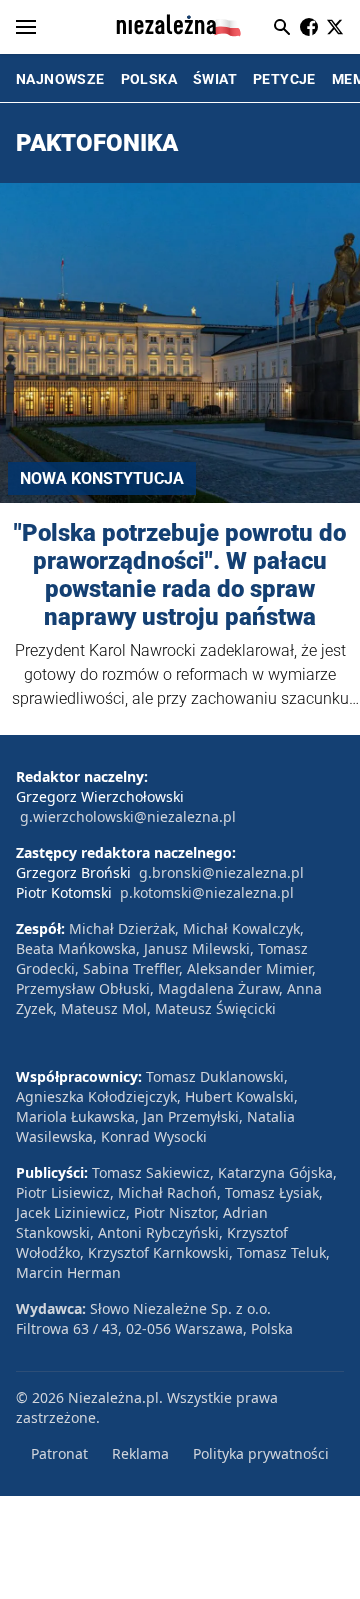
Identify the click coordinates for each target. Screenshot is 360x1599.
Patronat (59, 1453)
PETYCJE (284, 79)
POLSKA (149, 79)
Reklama (140, 1453)
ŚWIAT (215, 79)
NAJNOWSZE (60, 79)
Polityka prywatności (261, 1453)
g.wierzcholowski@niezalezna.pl (128, 816)
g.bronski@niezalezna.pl (221, 872)
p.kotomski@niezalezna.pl (207, 892)
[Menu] (26, 27)
